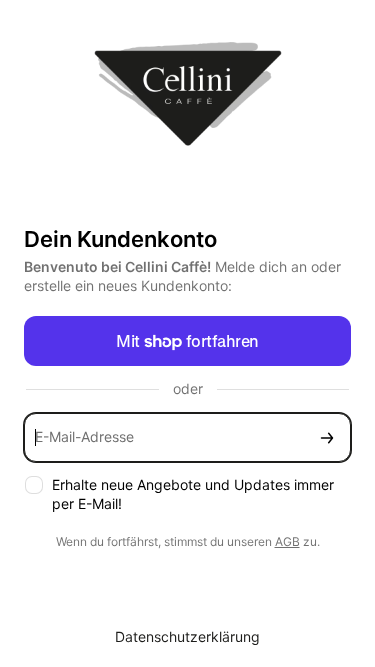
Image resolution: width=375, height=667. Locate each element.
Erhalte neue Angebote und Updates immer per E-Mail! (193, 494)
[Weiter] (327, 437)
